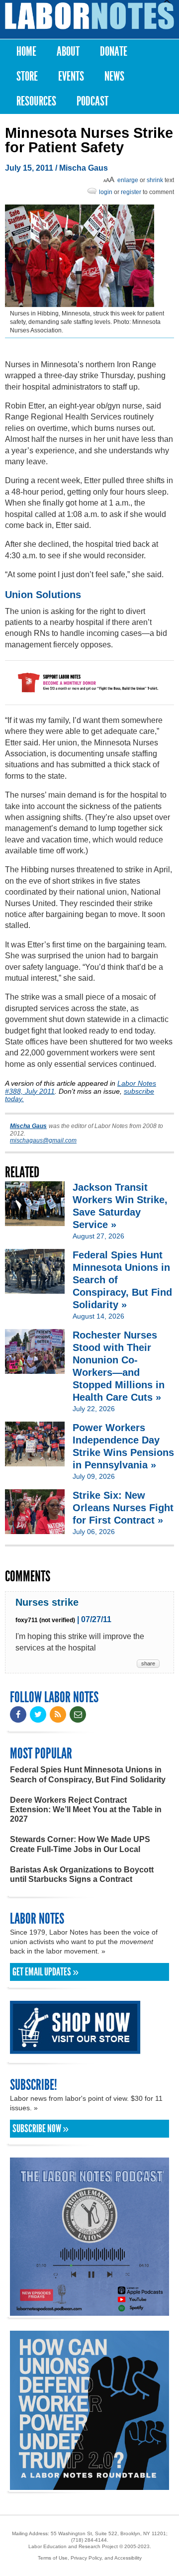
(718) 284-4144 (89, 2540)
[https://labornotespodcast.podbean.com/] (89, 2311)
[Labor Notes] (89, 16)
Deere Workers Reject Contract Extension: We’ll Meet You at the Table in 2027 (86, 1809)
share (148, 1663)
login (106, 192)
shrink (155, 180)
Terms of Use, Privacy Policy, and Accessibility (90, 2558)
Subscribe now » (41, 2129)
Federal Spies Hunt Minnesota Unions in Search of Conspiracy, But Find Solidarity (88, 1774)
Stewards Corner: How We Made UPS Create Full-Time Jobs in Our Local (80, 1844)
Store (27, 76)
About (68, 52)
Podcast (92, 101)
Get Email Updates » (45, 1972)
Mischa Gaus (84, 168)
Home (26, 52)
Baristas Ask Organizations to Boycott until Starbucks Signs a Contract (82, 1874)
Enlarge (128, 180)
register (131, 192)
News (114, 76)
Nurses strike (47, 1602)
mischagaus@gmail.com (43, 1140)
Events (71, 76)
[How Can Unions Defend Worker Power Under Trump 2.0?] (89, 2485)
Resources (36, 101)
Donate (114, 52)
